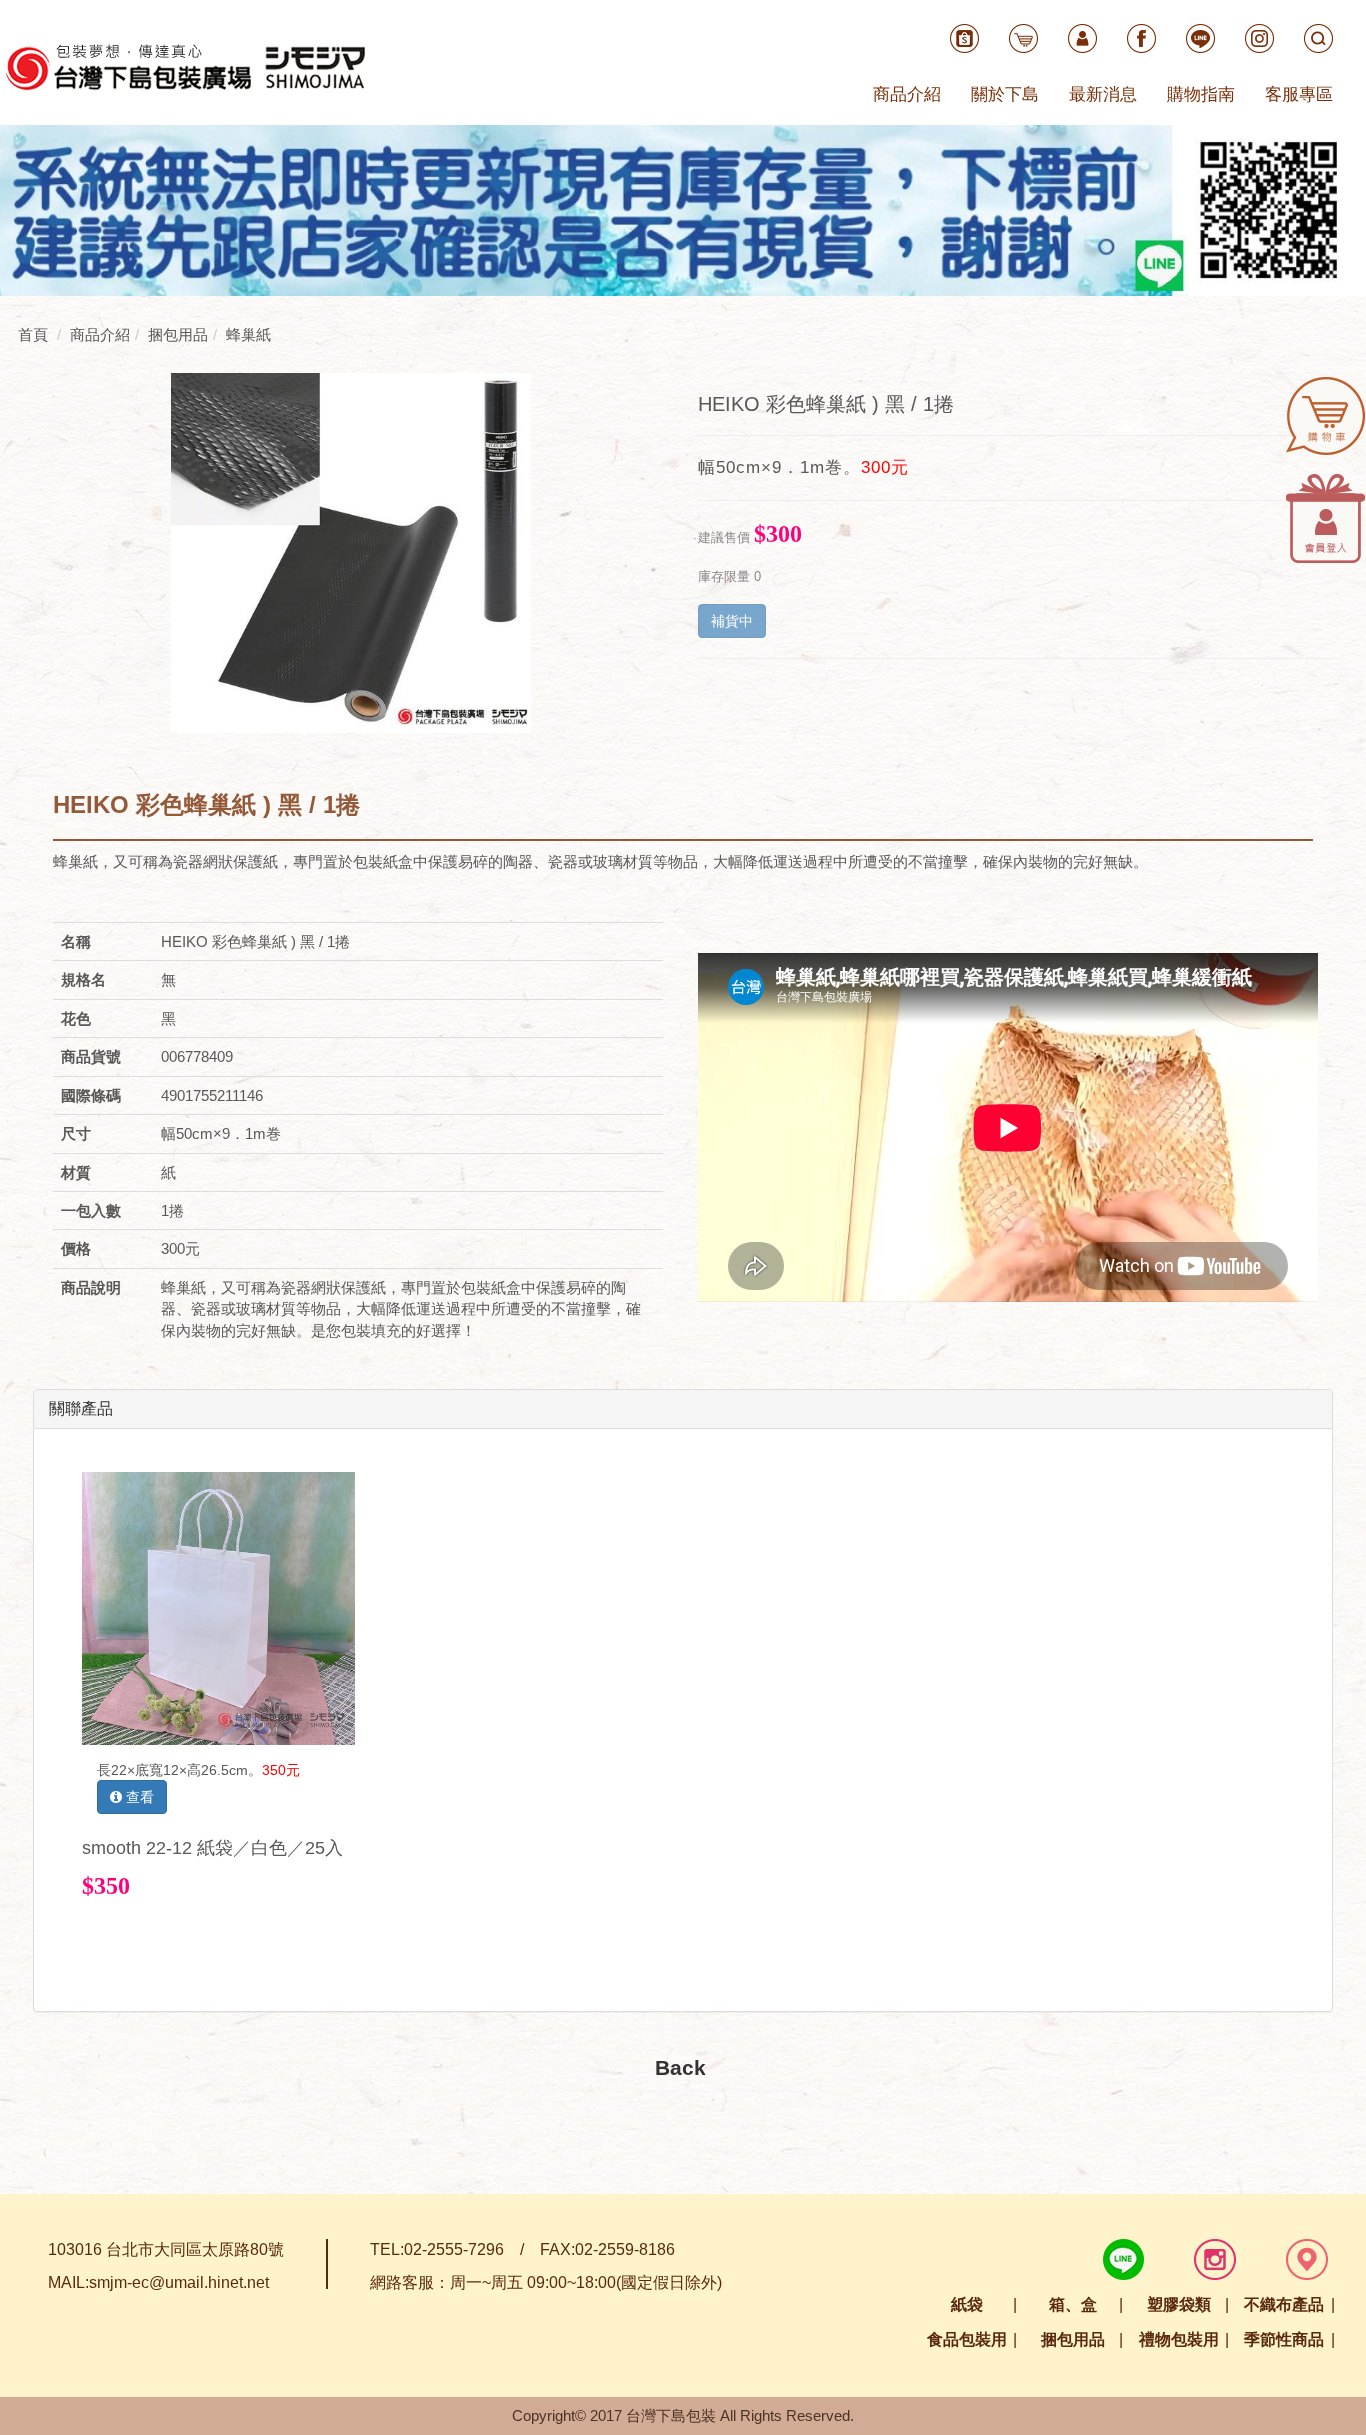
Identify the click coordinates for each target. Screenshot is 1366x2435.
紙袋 (967, 2304)
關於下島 (1005, 94)
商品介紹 (907, 94)
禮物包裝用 (1179, 2339)
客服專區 (1299, 94)
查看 (138, 1797)
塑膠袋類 (1179, 2304)
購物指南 (1201, 94)
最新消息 (1103, 94)
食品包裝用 (967, 2339)
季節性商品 (1284, 2339)
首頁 (33, 334)
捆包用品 (1073, 2339)
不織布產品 (1284, 2304)
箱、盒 (1073, 2304)
